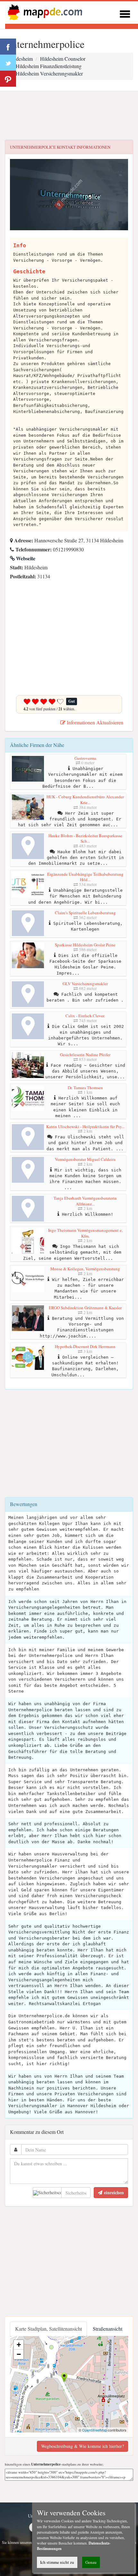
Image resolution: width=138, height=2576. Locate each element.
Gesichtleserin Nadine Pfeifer (85, 1055)
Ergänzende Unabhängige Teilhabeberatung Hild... (85, 877)
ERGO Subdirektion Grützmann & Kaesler (85, 1308)
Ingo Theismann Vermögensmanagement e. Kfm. (85, 1233)
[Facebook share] (8, 47)
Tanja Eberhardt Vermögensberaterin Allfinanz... (85, 1201)
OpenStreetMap (95, 2430)
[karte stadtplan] (44, 12)
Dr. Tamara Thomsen (85, 1088)
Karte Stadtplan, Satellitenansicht (48, 2329)
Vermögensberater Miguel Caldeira (85, 1159)
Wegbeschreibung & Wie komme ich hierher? (82, 2446)
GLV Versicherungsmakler (85, 984)
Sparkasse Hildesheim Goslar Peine (85, 945)
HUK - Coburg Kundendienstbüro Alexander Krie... (85, 800)
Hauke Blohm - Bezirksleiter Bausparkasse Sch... (85, 838)
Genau (91, 2562)
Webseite (25, 558)
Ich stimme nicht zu (57, 2562)
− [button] (19, 2354)
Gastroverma (85, 758)
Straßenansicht (108, 2329)
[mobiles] (125, 13)
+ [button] (19, 2345)
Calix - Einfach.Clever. (85, 1016)
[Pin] (8, 79)
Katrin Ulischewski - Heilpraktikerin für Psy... (85, 1126)
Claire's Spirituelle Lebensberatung (85, 913)
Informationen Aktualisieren (94, 722)
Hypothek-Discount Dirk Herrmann (85, 1346)
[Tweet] (8, 63)
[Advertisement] (69, 116)
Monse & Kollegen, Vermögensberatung (85, 1269)
